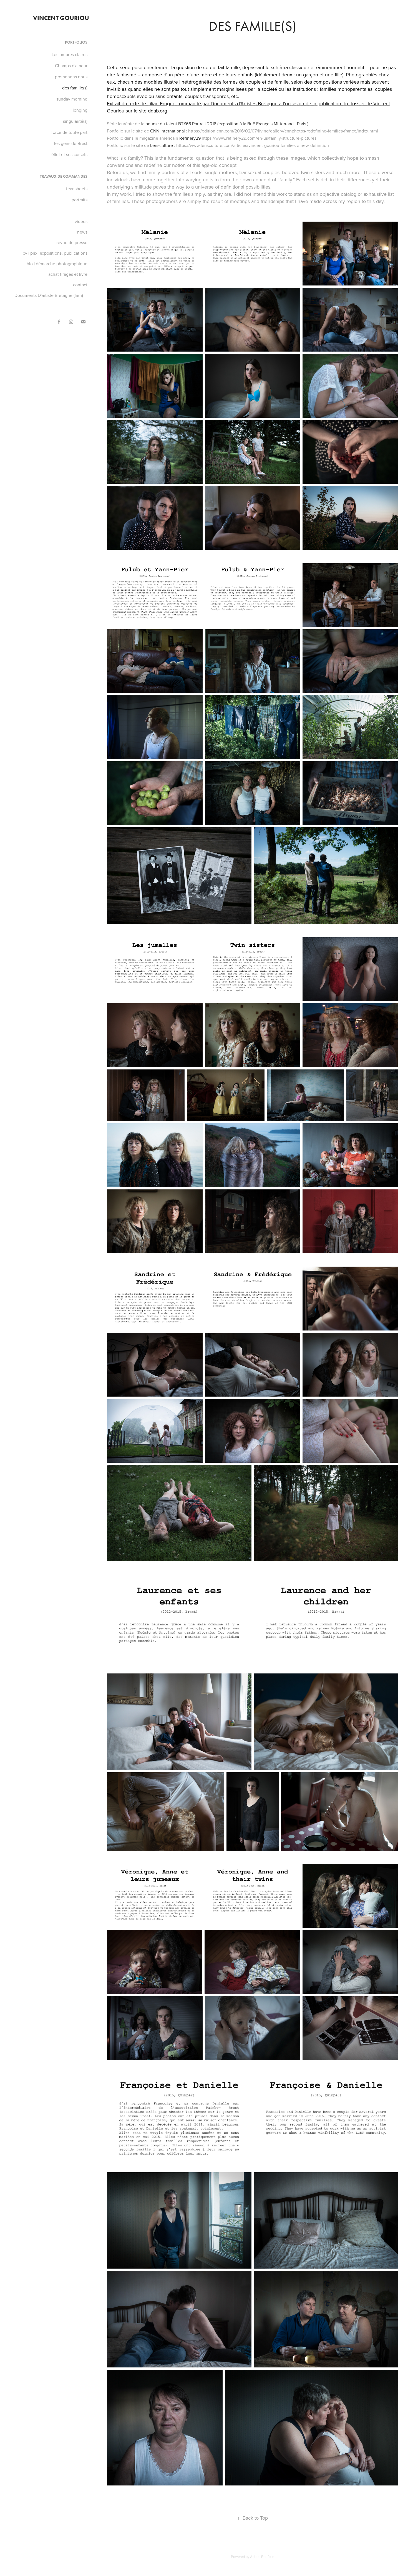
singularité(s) (75, 121)
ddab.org (158, 111)
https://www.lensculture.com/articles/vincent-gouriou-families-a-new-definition (253, 145)
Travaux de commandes (64, 176)
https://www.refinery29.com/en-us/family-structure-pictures (259, 138)
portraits (80, 200)
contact (80, 285)
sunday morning (72, 99)
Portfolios (76, 42)
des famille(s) (75, 88)
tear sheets (77, 189)
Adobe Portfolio (262, 2557)
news (82, 232)
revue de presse (72, 242)
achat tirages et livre (68, 274)
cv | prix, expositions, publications (55, 253)
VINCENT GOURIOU (61, 18)
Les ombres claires (70, 54)
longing (80, 110)
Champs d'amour (71, 66)
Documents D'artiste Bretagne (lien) (49, 295)
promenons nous (71, 77)
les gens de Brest (71, 143)
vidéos (81, 221)
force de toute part (69, 132)
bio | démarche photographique (57, 264)
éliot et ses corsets (69, 154)
